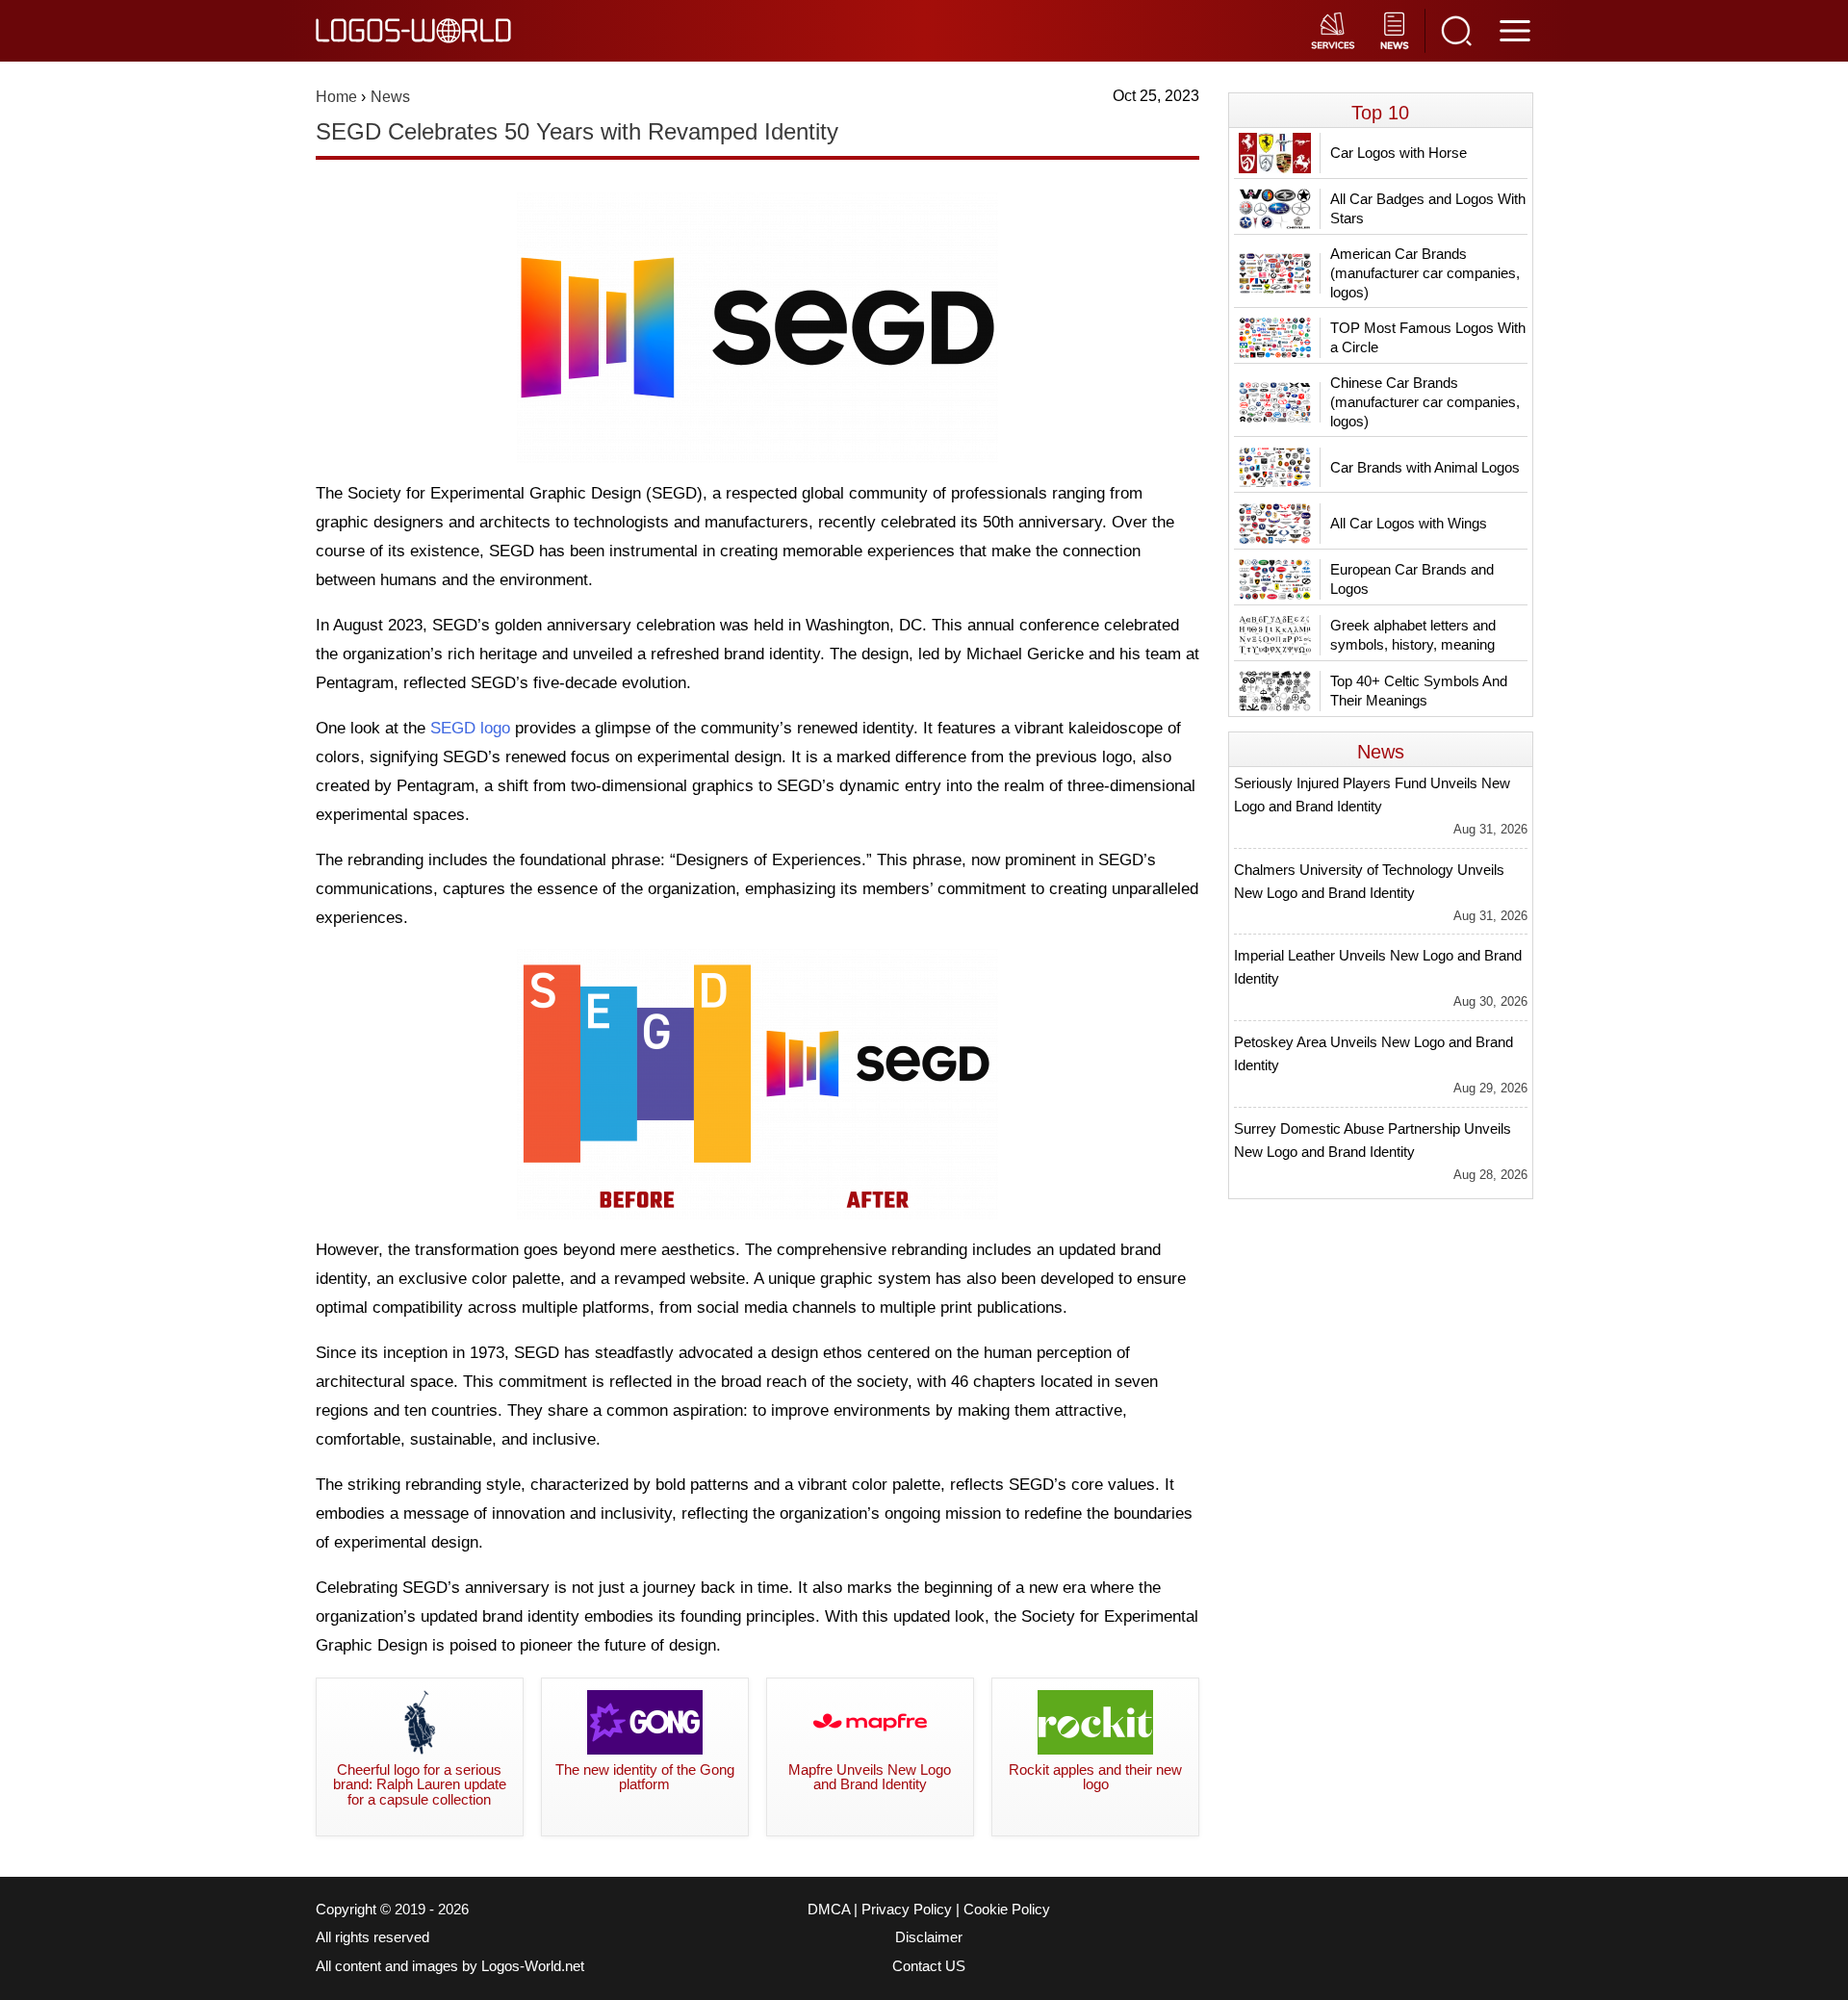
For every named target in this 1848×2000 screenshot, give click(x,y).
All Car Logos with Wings (1409, 523)
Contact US (929, 1966)
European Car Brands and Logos (1412, 579)
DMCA (829, 1910)
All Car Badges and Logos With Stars (1428, 208)
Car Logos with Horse (1399, 153)
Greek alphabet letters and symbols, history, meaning (1413, 635)
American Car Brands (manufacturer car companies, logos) (1425, 273)
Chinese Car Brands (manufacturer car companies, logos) (1425, 402)
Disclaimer (929, 1937)
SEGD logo (470, 728)
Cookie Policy (1007, 1910)
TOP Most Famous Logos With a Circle (1428, 337)
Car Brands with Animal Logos (1425, 467)
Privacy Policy (907, 1910)
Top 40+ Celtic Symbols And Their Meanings (1419, 691)
